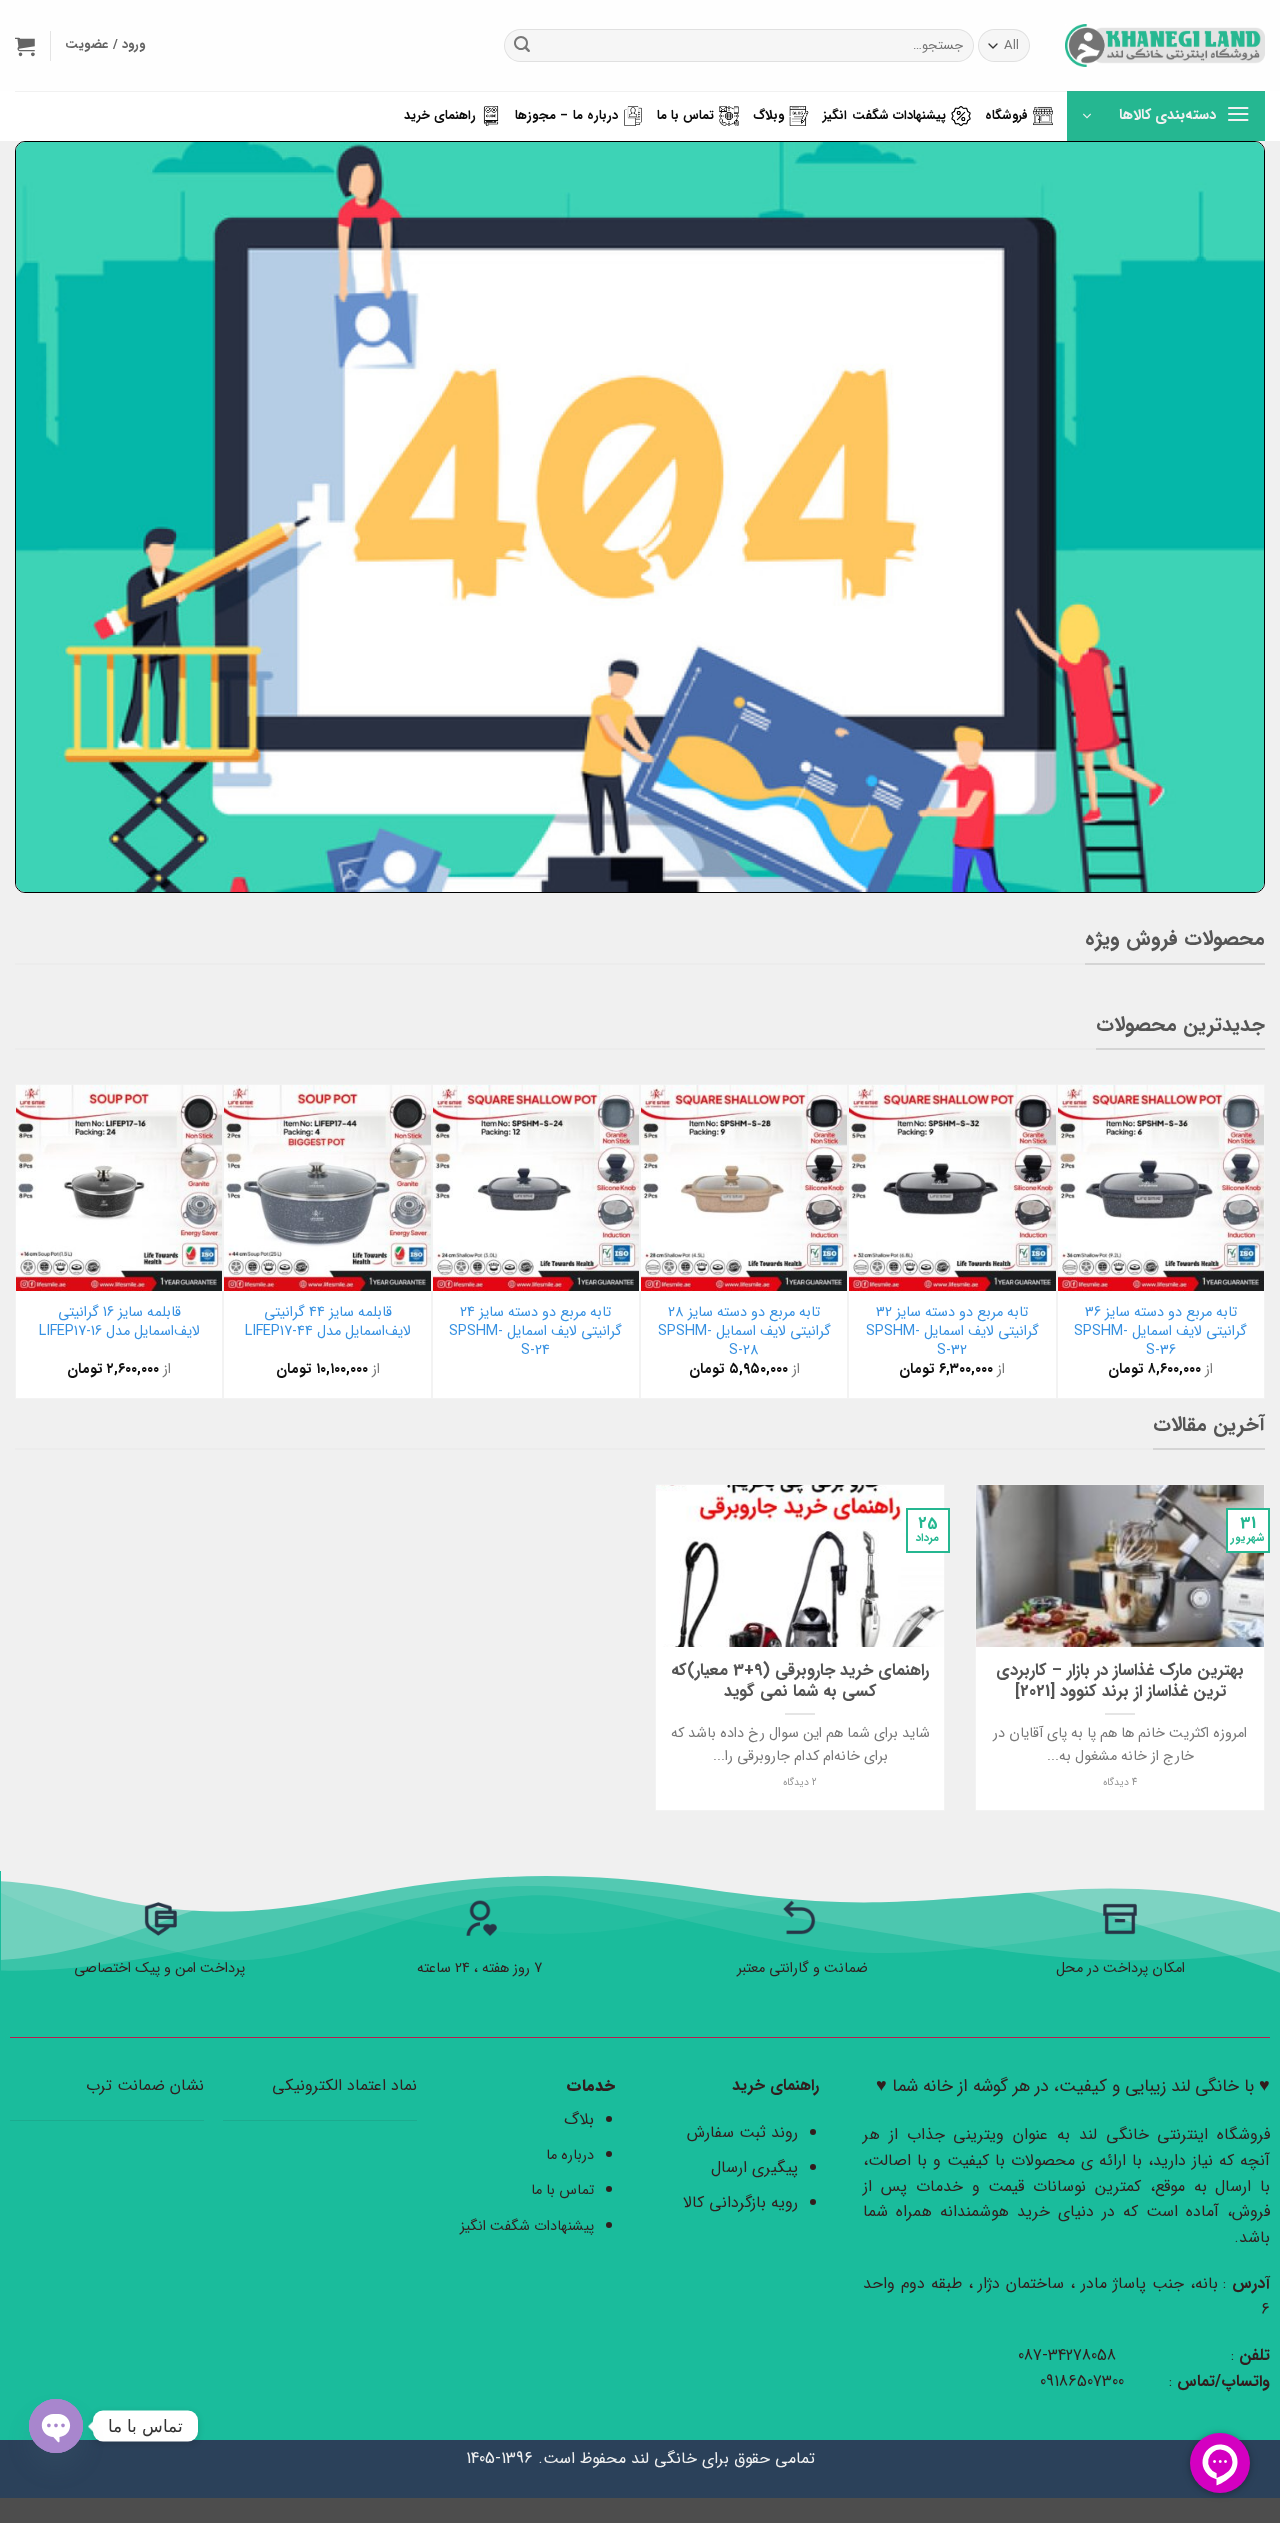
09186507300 (1084, 2381)
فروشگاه (1006, 116)
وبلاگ (768, 116)
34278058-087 (1067, 2355)
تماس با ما (686, 116)
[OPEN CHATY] (56, 2426)
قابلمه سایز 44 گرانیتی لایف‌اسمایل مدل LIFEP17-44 (328, 1322)
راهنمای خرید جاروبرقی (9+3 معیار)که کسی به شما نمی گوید (800, 1682)
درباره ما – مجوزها (566, 116)
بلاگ (579, 2119)
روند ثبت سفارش (742, 2132)
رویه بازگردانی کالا (740, 2202)
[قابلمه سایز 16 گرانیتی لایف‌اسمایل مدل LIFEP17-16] (119, 1188)
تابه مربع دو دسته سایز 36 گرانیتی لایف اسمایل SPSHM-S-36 (1160, 1332)
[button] (25, 46)
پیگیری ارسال (754, 2167)
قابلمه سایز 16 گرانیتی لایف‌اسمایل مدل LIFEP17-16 (119, 1322)
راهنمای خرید (440, 116)
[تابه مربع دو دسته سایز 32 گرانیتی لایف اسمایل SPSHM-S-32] (952, 1188)
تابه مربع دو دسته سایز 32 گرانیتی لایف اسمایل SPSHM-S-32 (952, 1332)
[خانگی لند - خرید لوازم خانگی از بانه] (1165, 45)
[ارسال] (522, 46)
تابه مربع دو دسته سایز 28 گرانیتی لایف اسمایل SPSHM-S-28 (744, 1332)
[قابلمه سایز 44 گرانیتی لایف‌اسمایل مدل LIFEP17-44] (327, 1188)
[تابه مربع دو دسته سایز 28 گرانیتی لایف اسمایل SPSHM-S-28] (744, 1188)
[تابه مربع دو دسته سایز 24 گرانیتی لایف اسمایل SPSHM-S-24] (536, 1188)
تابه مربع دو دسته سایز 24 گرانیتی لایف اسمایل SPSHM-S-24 (535, 1332)
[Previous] (1254, 1239)
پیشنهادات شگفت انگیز (884, 116)
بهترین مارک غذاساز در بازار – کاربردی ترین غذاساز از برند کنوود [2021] (1120, 1682)
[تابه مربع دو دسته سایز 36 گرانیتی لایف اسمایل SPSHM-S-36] (1161, 1188)
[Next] (26, 1239)
